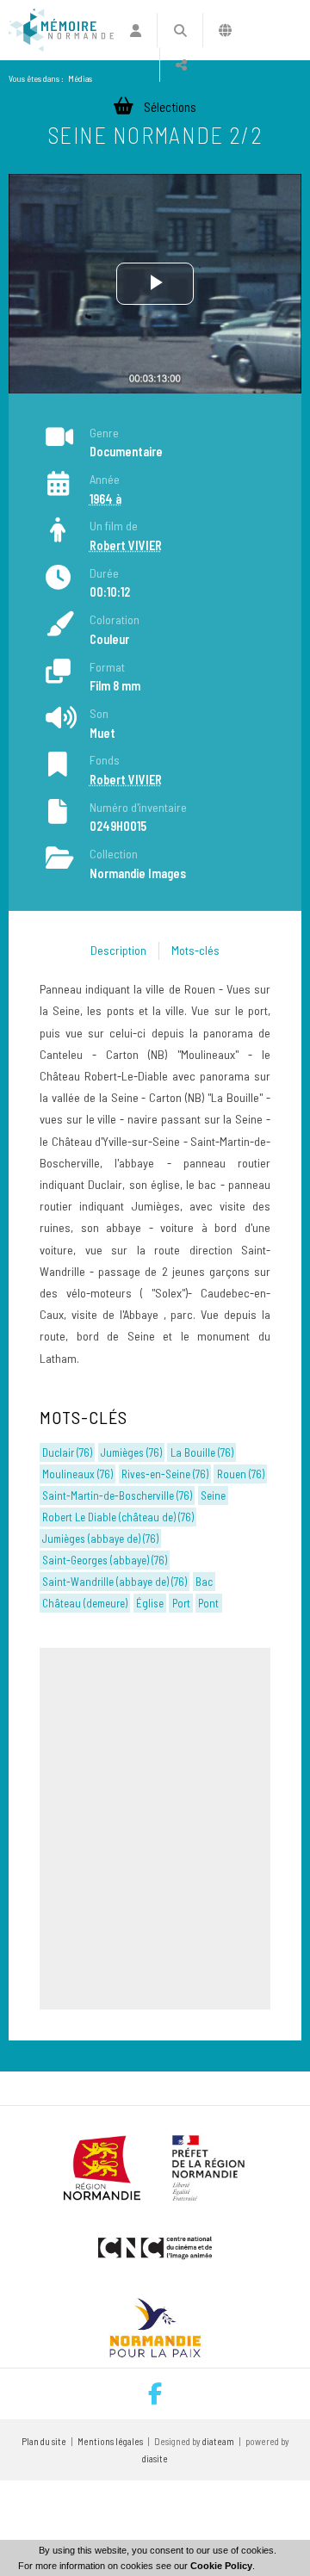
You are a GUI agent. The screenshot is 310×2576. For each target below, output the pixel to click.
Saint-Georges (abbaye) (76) (105, 1560)
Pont (208, 1603)
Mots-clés (195, 950)
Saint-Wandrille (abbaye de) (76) (115, 1582)
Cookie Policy (221, 2566)
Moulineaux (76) (77, 1474)
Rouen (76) (241, 1474)
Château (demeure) (85, 1603)
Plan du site (44, 2441)
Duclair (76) (67, 1452)
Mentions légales (110, 2441)
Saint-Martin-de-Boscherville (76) (117, 1495)
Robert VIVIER (126, 545)
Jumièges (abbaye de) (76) (100, 1539)
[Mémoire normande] (61, 30)
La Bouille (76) (202, 1452)
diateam (218, 2441)
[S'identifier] (136, 30)
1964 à (105, 499)
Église (150, 1603)
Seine (213, 1495)
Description (118, 950)
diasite (155, 2458)
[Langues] (225, 30)
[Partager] (181, 65)
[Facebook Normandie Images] (155, 2394)
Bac (204, 1582)
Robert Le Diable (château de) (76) (118, 1517)
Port (181, 1603)
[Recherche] (180, 30)
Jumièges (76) (131, 1452)
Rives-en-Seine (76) (165, 1474)
